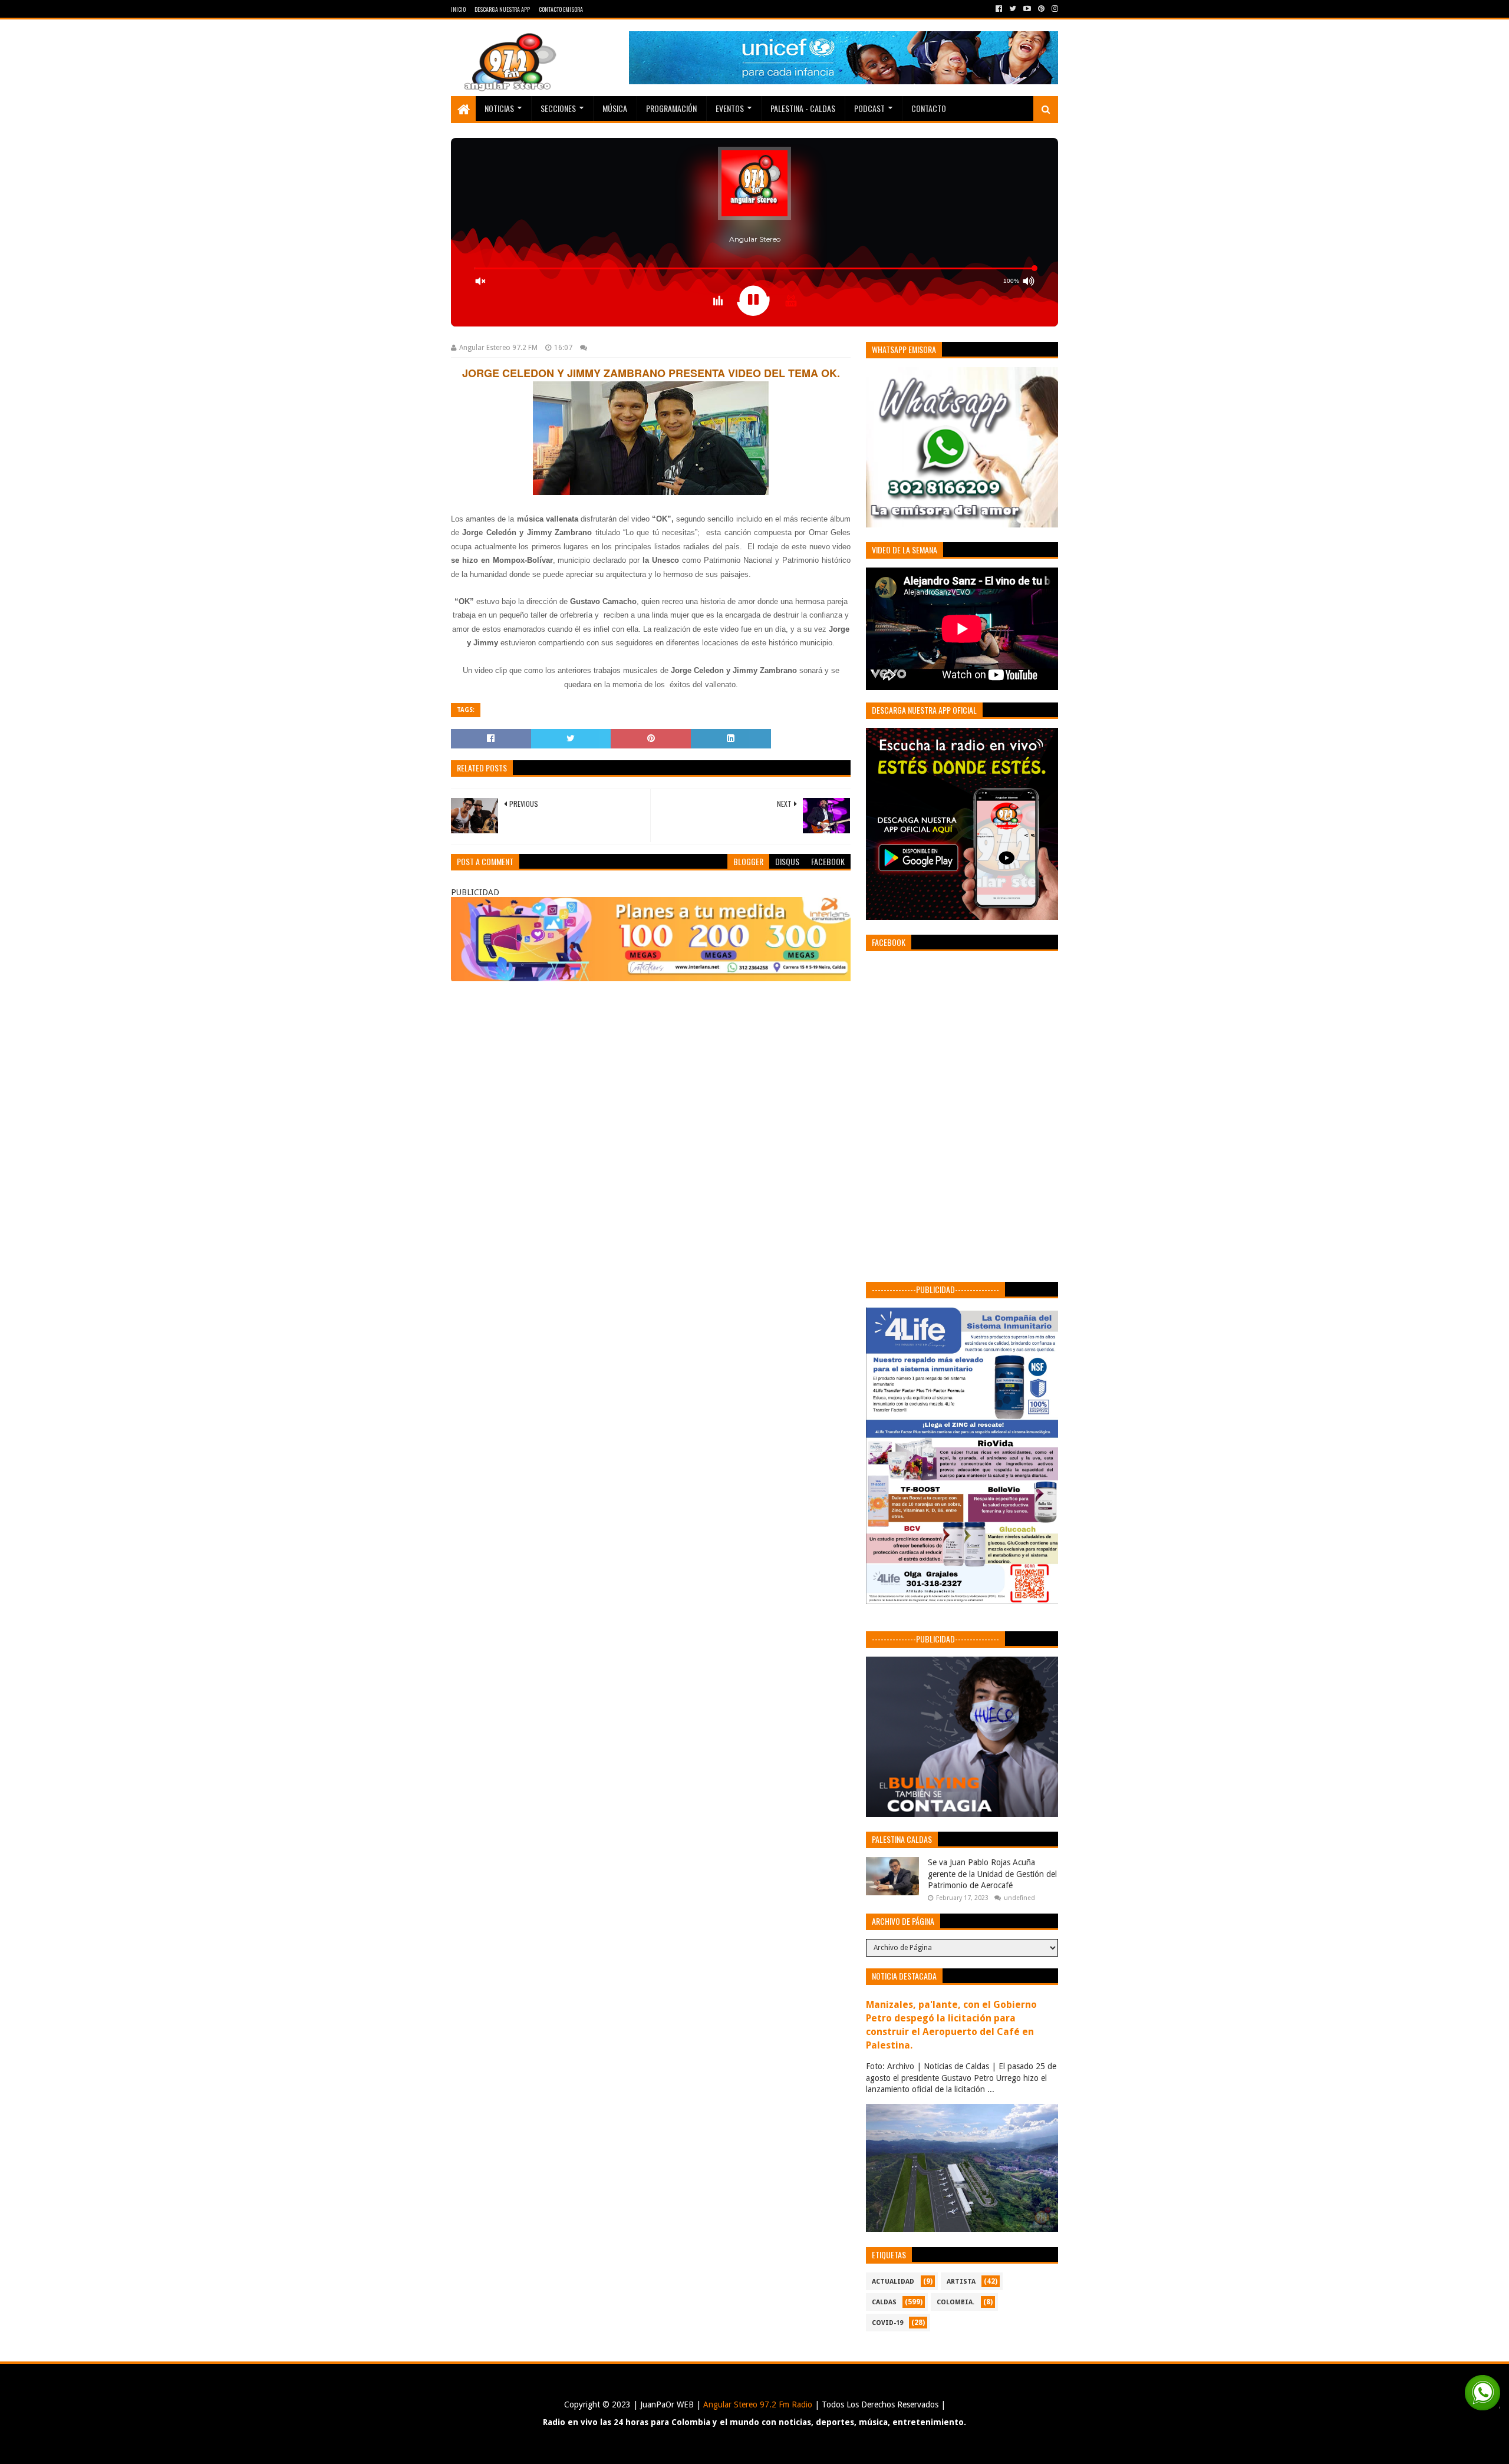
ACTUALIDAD (893, 2282)
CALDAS (884, 2302)
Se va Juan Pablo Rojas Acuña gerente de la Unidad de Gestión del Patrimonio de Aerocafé (992, 1874)
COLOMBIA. (956, 2302)
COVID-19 (887, 2323)
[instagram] (1054, 9)
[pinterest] (1041, 9)
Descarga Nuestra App (502, 9)
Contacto (929, 108)
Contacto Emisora (561, 9)
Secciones (558, 108)
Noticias (499, 108)
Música (615, 108)
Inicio (458, 9)
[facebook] (999, 9)
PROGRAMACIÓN (671, 108)
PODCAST (869, 108)
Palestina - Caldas (803, 108)
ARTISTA (961, 2282)
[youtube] (1027, 9)
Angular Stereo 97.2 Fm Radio (757, 2404)
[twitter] (1013, 9)
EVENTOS (730, 108)
